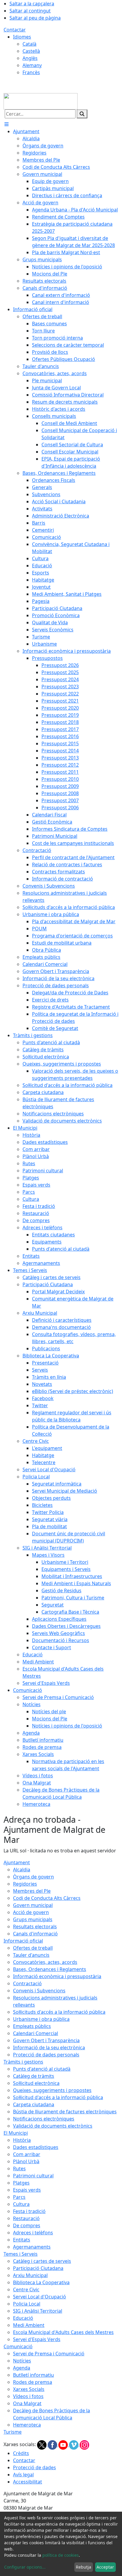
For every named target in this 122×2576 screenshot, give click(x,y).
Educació (23, 2318)
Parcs (19, 2197)
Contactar (15, 30)
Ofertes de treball (33, 1948)
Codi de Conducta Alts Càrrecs (47, 1898)
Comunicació (18, 2346)
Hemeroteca (27, 2425)
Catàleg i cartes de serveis (42, 2261)
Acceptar (105, 2567)
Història (22, 2140)
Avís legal (23, 2475)
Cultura (21, 2204)
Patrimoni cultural (33, 2176)
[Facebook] (53, 2445)
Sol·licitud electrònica (36, 2083)
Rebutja (84, 2567)
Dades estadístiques (36, 2147)
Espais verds (27, 2190)
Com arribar (27, 2154)
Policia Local (27, 2304)
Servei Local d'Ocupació (40, 2297)
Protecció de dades (34, 2467)
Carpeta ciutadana (34, 2104)
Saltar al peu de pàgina (35, 18)
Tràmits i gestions (23, 2062)
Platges (21, 2183)
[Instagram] (84, 2445)
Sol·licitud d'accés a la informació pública (58, 2097)
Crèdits (21, 2453)
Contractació (27, 1983)
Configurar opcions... (25, 2567)
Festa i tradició (29, 2211)
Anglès (30, 58)
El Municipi (16, 2133)
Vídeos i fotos (28, 2396)
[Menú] (7, 124)
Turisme (13, 2432)
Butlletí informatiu (33, 2375)
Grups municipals (33, 1919)
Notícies (22, 2361)
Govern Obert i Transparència (46, 2040)
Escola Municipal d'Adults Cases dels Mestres (63, 2332)
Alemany (32, 65)
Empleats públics (32, 2026)
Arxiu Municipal (30, 2275)
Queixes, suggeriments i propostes (52, 2090)
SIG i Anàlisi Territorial (38, 2311)
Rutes (19, 2169)
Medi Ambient (29, 2325)
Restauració (26, 2218)
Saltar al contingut (30, 11)
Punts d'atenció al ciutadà (42, 2069)
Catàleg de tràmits (34, 2076)
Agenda (22, 2368)
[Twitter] (42, 2445)
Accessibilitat (28, 2482)
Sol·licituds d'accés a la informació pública (59, 2012)
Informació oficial (23, 1941)
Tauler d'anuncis (31, 1955)
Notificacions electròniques (44, 2119)
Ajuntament (17, 1862)
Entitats (22, 2240)
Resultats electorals (35, 1927)
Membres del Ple (32, 1891)
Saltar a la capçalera (32, 4)
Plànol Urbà (26, 2161)
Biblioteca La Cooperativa (41, 2282)
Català (29, 44)
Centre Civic (26, 2290)
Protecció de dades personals (46, 2055)
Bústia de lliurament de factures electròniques (65, 2112)
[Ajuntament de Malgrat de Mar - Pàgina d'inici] (41, 101)
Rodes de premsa (33, 2382)
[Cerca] (82, 114)
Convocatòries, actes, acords (45, 1962)
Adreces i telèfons (33, 2233)
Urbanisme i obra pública (41, 2019)
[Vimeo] (74, 2445)
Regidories (25, 1884)
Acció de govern (31, 1912)
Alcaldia (22, 1870)
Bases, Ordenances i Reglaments (50, 1969)
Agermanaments (32, 2247)
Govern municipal (33, 1905)
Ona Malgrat (27, 2403)
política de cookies (61, 2555)
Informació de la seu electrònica (49, 2048)
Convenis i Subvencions (39, 1991)
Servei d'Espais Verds (37, 2339)
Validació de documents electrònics (53, 2126)
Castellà (31, 51)
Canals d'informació (35, 1934)
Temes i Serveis (21, 2254)
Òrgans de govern (33, 1877)
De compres (27, 2225)
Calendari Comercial (36, 2033)
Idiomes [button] (22, 37)
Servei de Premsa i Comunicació (49, 2354)
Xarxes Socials (29, 2389)
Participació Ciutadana (38, 2268)
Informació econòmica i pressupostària (57, 1976)
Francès (31, 72)
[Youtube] (64, 2445)
